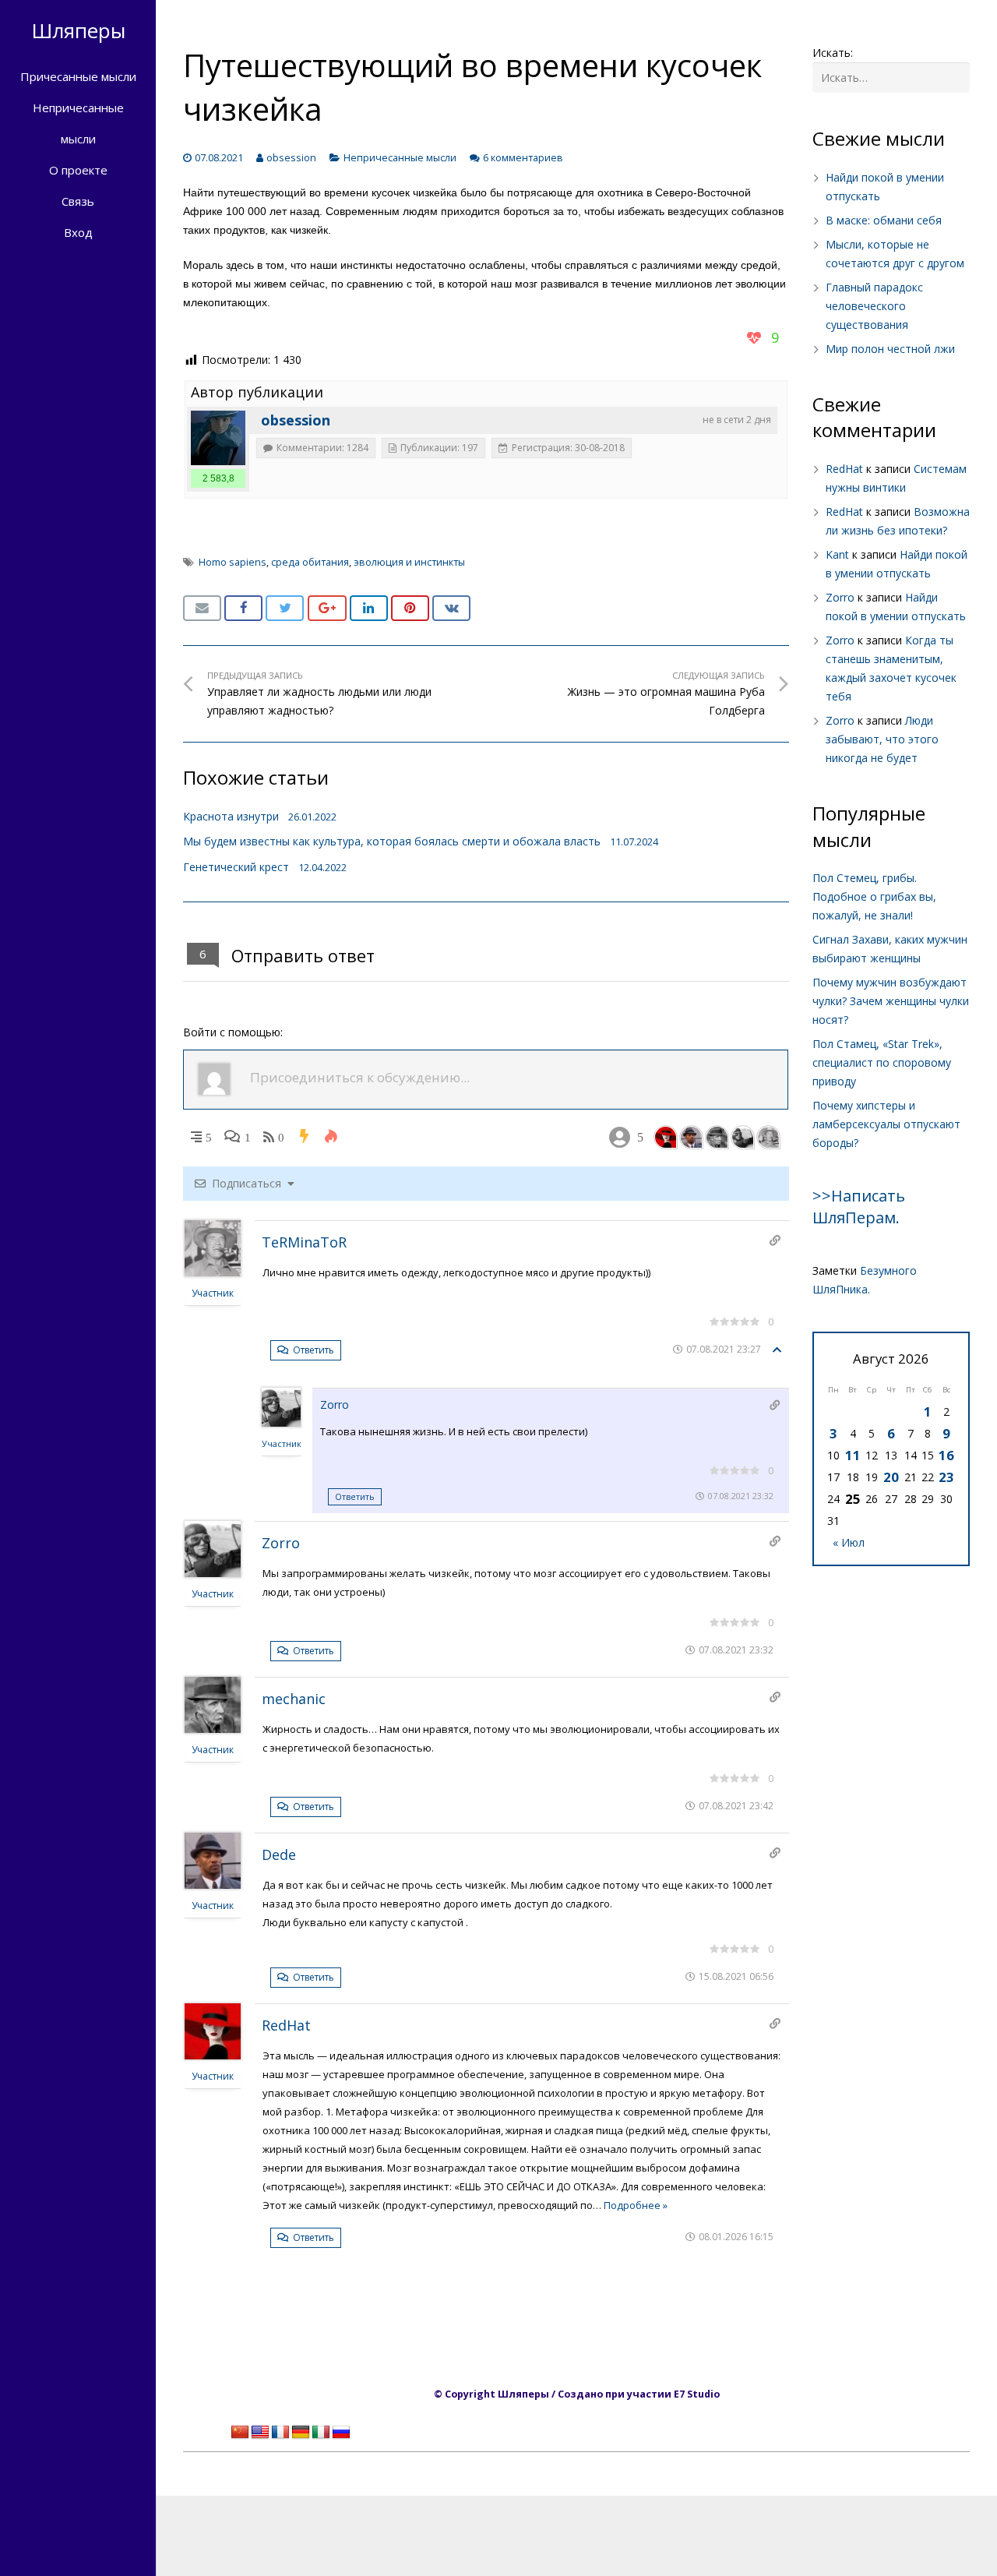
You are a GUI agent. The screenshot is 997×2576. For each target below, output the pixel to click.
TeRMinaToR (304, 1242)
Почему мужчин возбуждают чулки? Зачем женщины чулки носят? (891, 1001)
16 (946, 1455)
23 (946, 1477)
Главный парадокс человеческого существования (874, 306)
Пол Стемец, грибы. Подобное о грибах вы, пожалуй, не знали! (874, 896)
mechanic (294, 1699)
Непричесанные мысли (400, 158)
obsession (291, 158)
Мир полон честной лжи (890, 349)
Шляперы (78, 30)
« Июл (849, 1542)
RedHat (286, 2025)
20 (891, 1477)
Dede (279, 1854)
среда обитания (310, 562)
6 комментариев (523, 158)
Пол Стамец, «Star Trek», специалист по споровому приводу (882, 1062)
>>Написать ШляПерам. (859, 1207)
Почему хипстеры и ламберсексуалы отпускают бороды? (886, 1124)
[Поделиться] (243, 609)
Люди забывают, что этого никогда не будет (882, 739)
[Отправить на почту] (202, 609)
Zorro (335, 1404)
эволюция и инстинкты (409, 562)
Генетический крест (236, 867)
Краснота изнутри (231, 816)
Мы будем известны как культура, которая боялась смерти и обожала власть (392, 841)
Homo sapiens (233, 562)
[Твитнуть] (285, 609)
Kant (837, 554)
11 (853, 1455)
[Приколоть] (410, 609)
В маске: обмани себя (884, 220)
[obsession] (218, 438)
